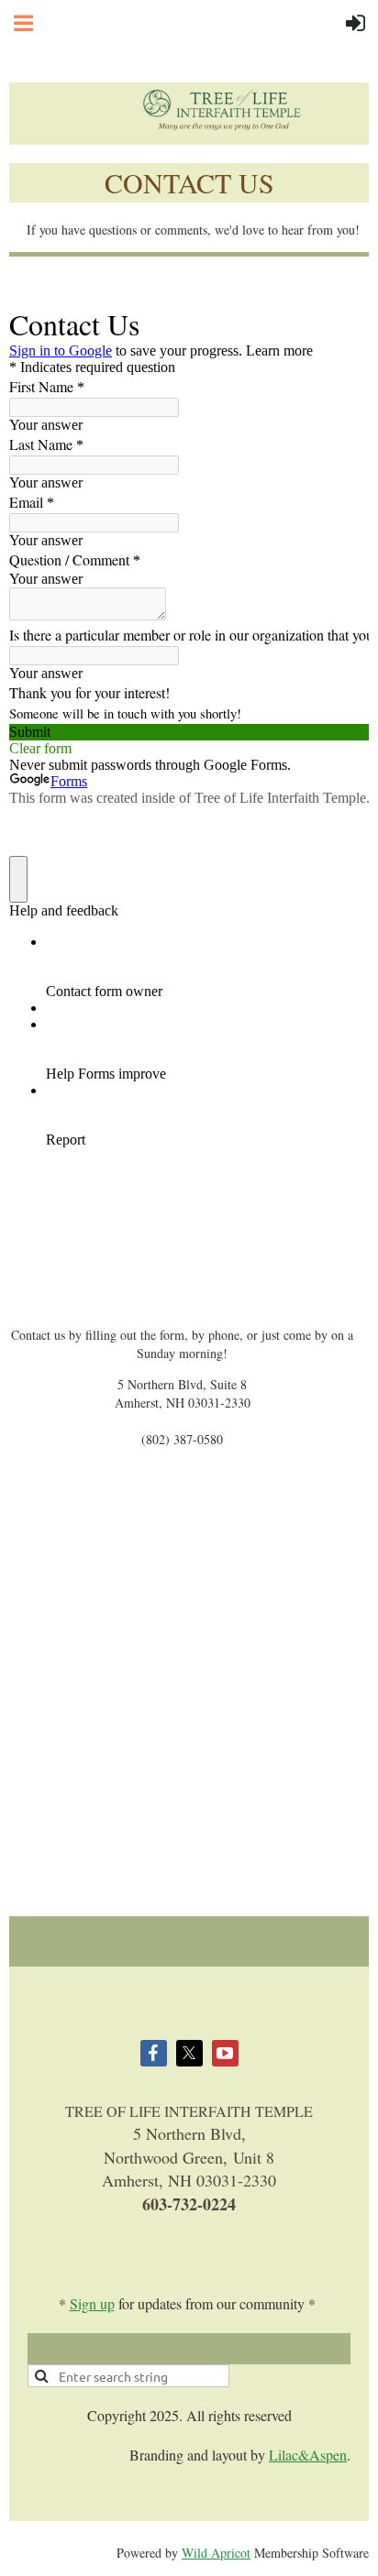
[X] (189, 2053)
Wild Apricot (216, 2553)
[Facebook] (154, 2053)
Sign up (92, 2303)
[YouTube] (225, 2053)
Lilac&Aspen (308, 2455)
